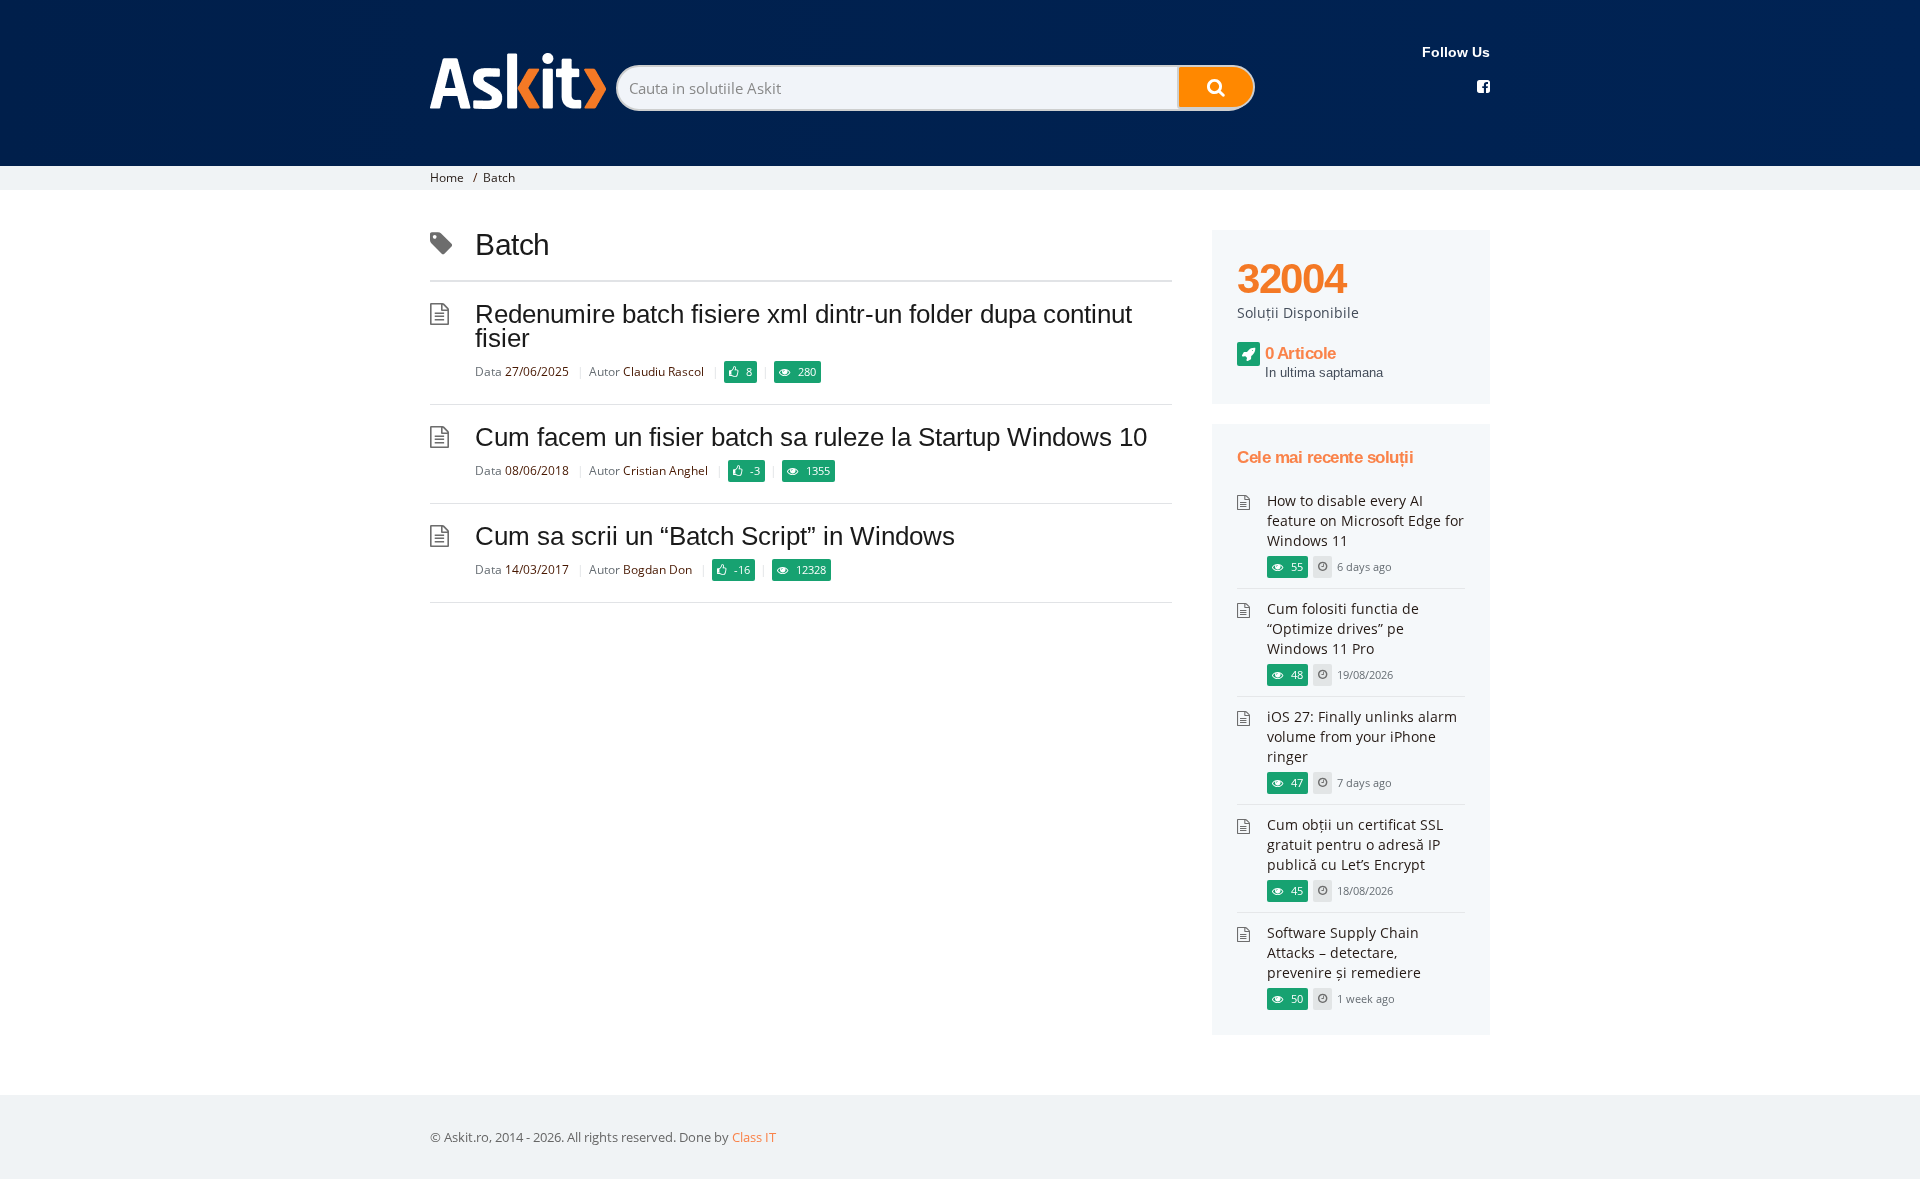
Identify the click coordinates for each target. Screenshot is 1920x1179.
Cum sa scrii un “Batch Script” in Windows (715, 536)
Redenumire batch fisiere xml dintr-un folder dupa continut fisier (803, 326)
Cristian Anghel (665, 470)
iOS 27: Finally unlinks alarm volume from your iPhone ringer (1362, 736)
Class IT (754, 1137)
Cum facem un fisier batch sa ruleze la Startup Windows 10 (811, 437)
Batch (499, 177)
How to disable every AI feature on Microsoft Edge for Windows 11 (1365, 520)
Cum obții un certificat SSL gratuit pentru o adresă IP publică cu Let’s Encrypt (1355, 844)
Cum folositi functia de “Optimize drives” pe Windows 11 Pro (1343, 628)
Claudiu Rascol (663, 371)
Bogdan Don (657, 569)
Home (447, 177)
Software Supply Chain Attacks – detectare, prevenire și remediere (1344, 952)
